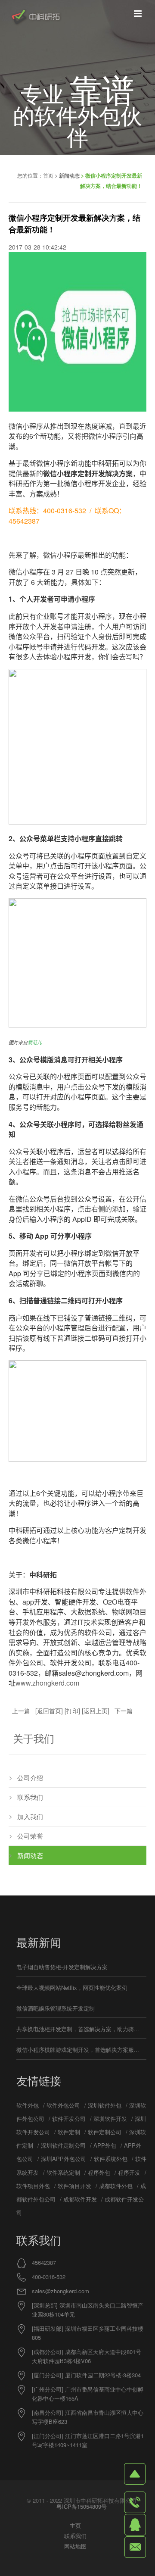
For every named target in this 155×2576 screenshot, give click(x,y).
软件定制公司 (105, 2132)
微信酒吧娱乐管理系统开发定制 (56, 2008)
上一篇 (21, 1711)
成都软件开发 (80, 2199)
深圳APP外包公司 (64, 2159)
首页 (48, 175)
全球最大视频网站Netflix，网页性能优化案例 (72, 1987)
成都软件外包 (116, 2186)
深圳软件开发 (110, 2119)
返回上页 (96, 1711)
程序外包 (99, 2172)
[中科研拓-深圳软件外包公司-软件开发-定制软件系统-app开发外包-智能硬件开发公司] (36, 17)
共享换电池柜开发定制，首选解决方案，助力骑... (78, 2029)
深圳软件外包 (105, 2105)
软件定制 (69, 2132)
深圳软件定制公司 (63, 2145)
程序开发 (129, 2172)
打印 (72, 1711)
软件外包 (28, 2105)
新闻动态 (69, 175)
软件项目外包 (33, 2186)
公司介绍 (30, 1778)
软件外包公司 (63, 2105)
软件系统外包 (111, 2159)
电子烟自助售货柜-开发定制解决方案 (62, 1967)
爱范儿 (35, 1042)
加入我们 (30, 1816)
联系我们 (30, 1797)
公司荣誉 (30, 1836)
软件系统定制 (63, 2172)
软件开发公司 (69, 2119)
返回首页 (49, 1711)
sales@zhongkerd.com (60, 2291)
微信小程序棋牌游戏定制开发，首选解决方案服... (78, 2050)
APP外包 (105, 2145)
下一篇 (124, 1711)
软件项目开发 (74, 2186)
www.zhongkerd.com (47, 1683)
